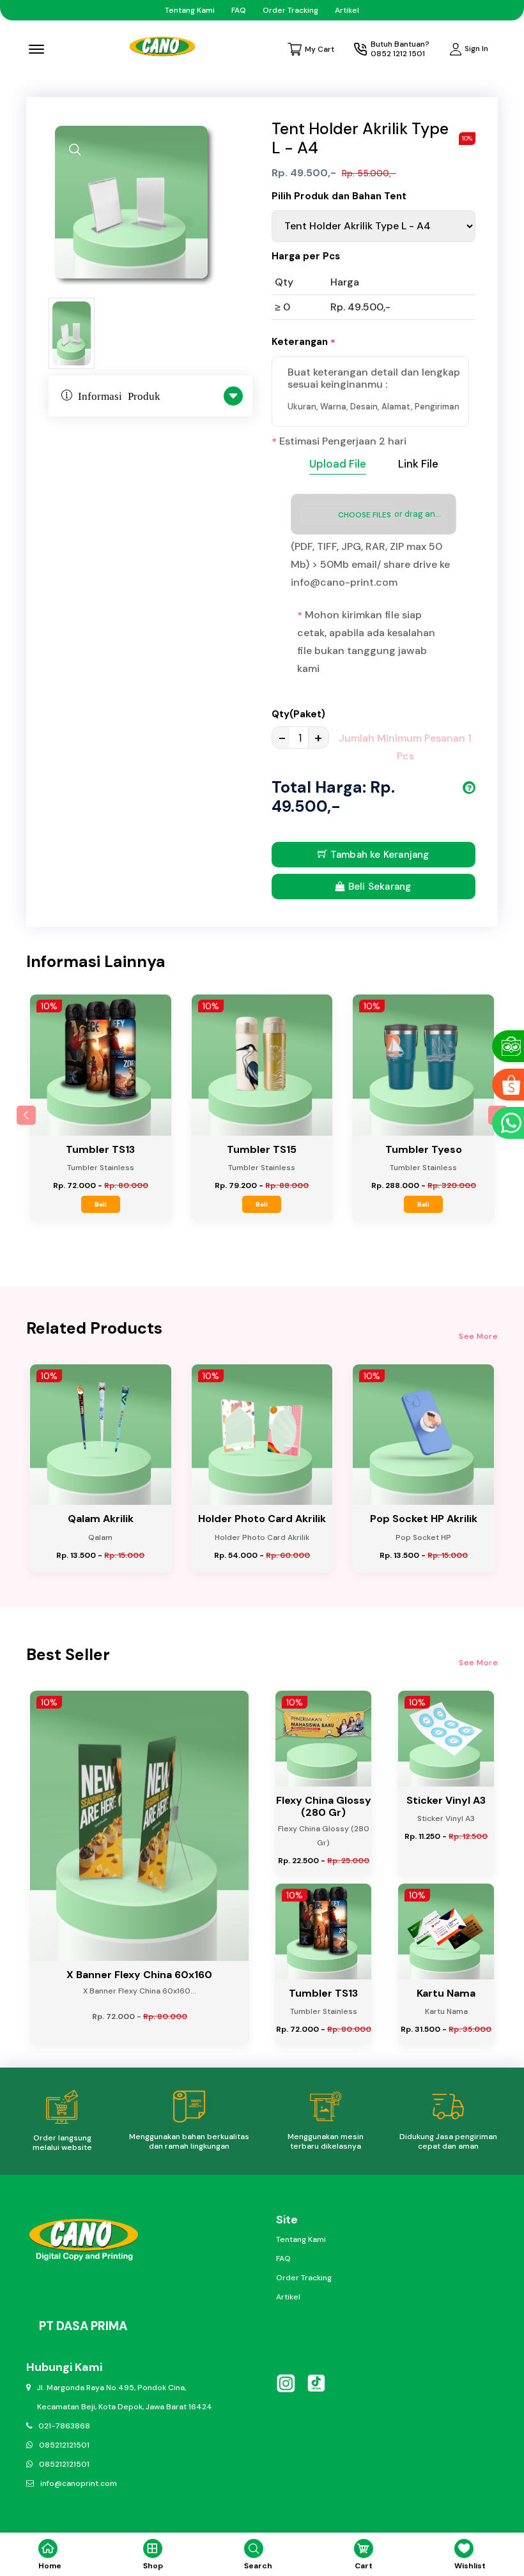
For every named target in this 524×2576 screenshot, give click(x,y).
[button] (26, 1115)
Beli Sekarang (379, 887)
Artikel (347, 10)
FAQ (239, 10)
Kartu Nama (446, 1993)
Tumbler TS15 (262, 1149)
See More (478, 1336)
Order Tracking (290, 10)
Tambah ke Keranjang (379, 855)
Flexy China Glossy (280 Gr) (324, 1806)
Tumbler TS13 (100, 1149)
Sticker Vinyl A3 (446, 1800)
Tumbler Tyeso (424, 1149)
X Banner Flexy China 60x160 (139, 1975)
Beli (101, 1204)
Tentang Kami (190, 10)
